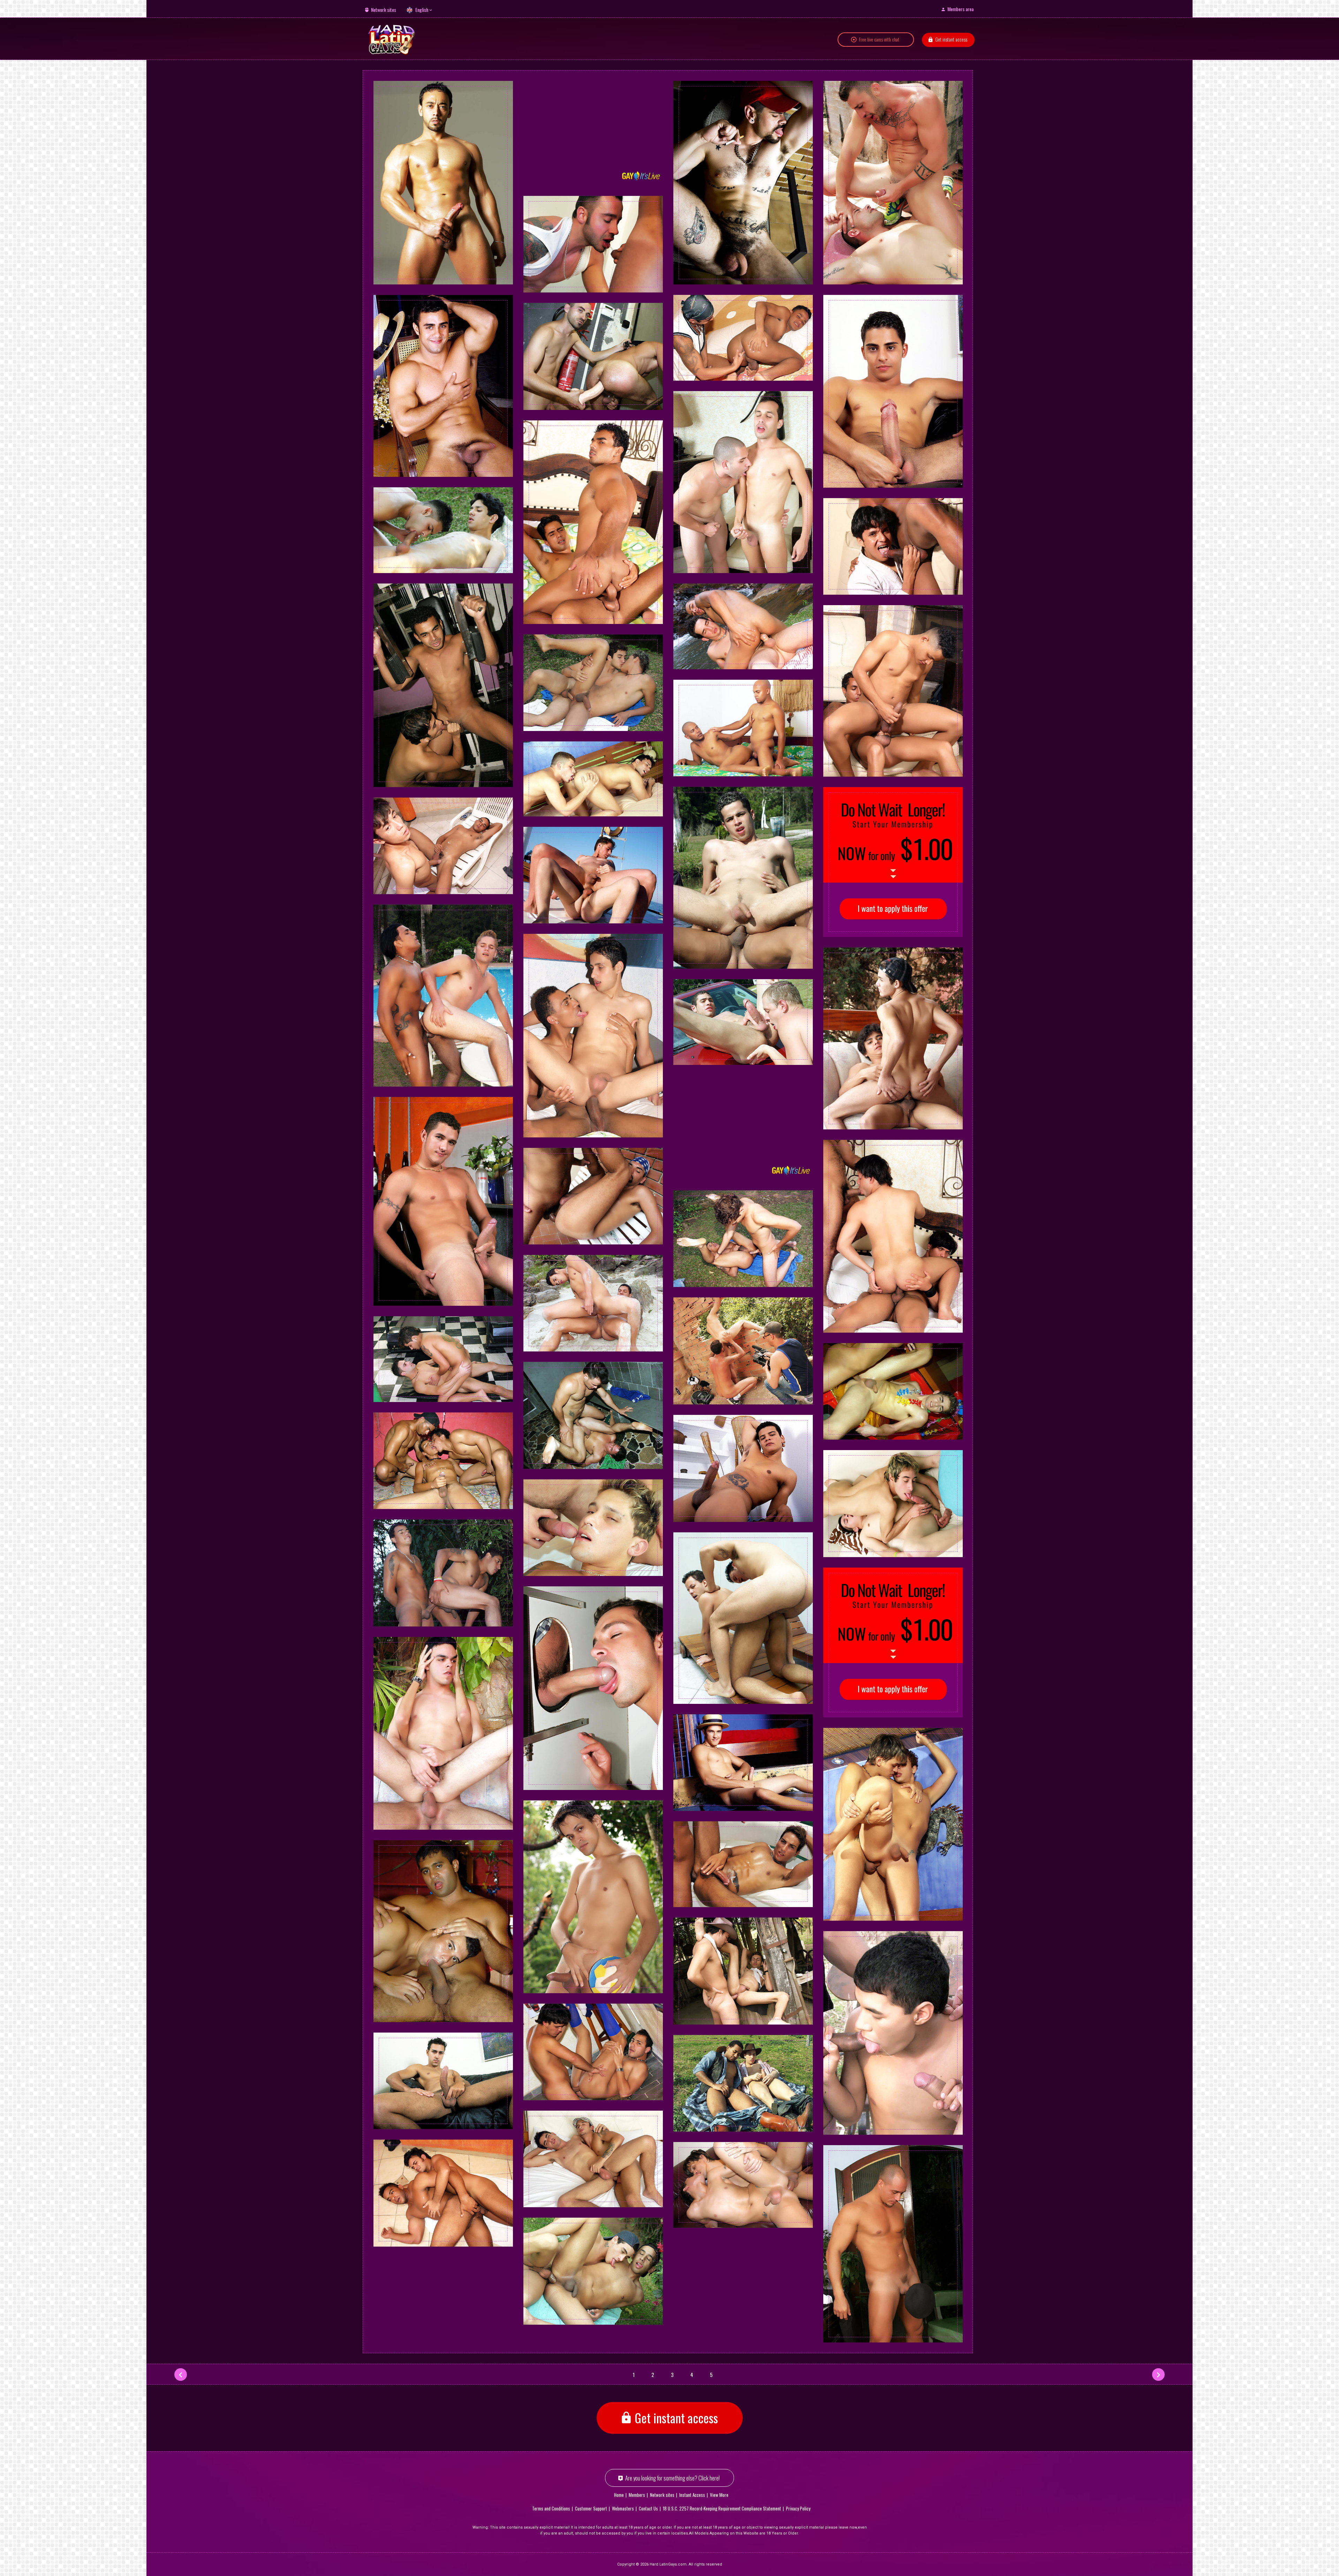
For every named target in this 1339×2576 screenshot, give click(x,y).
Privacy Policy (798, 2508)
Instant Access (692, 2495)
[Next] (1158, 2375)
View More (719, 2495)
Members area (960, 9)
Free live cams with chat (879, 39)
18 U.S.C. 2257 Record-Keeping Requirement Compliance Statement (722, 2508)
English (422, 10)
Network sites (384, 10)
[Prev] (181, 2375)
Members (637, 2495)
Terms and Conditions (551, 2508)
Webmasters (623, 2508)
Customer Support (591, 2508)
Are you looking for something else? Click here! (672, 2478)
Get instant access (951, 39)
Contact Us (648, 2508)
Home (619, 2495)
